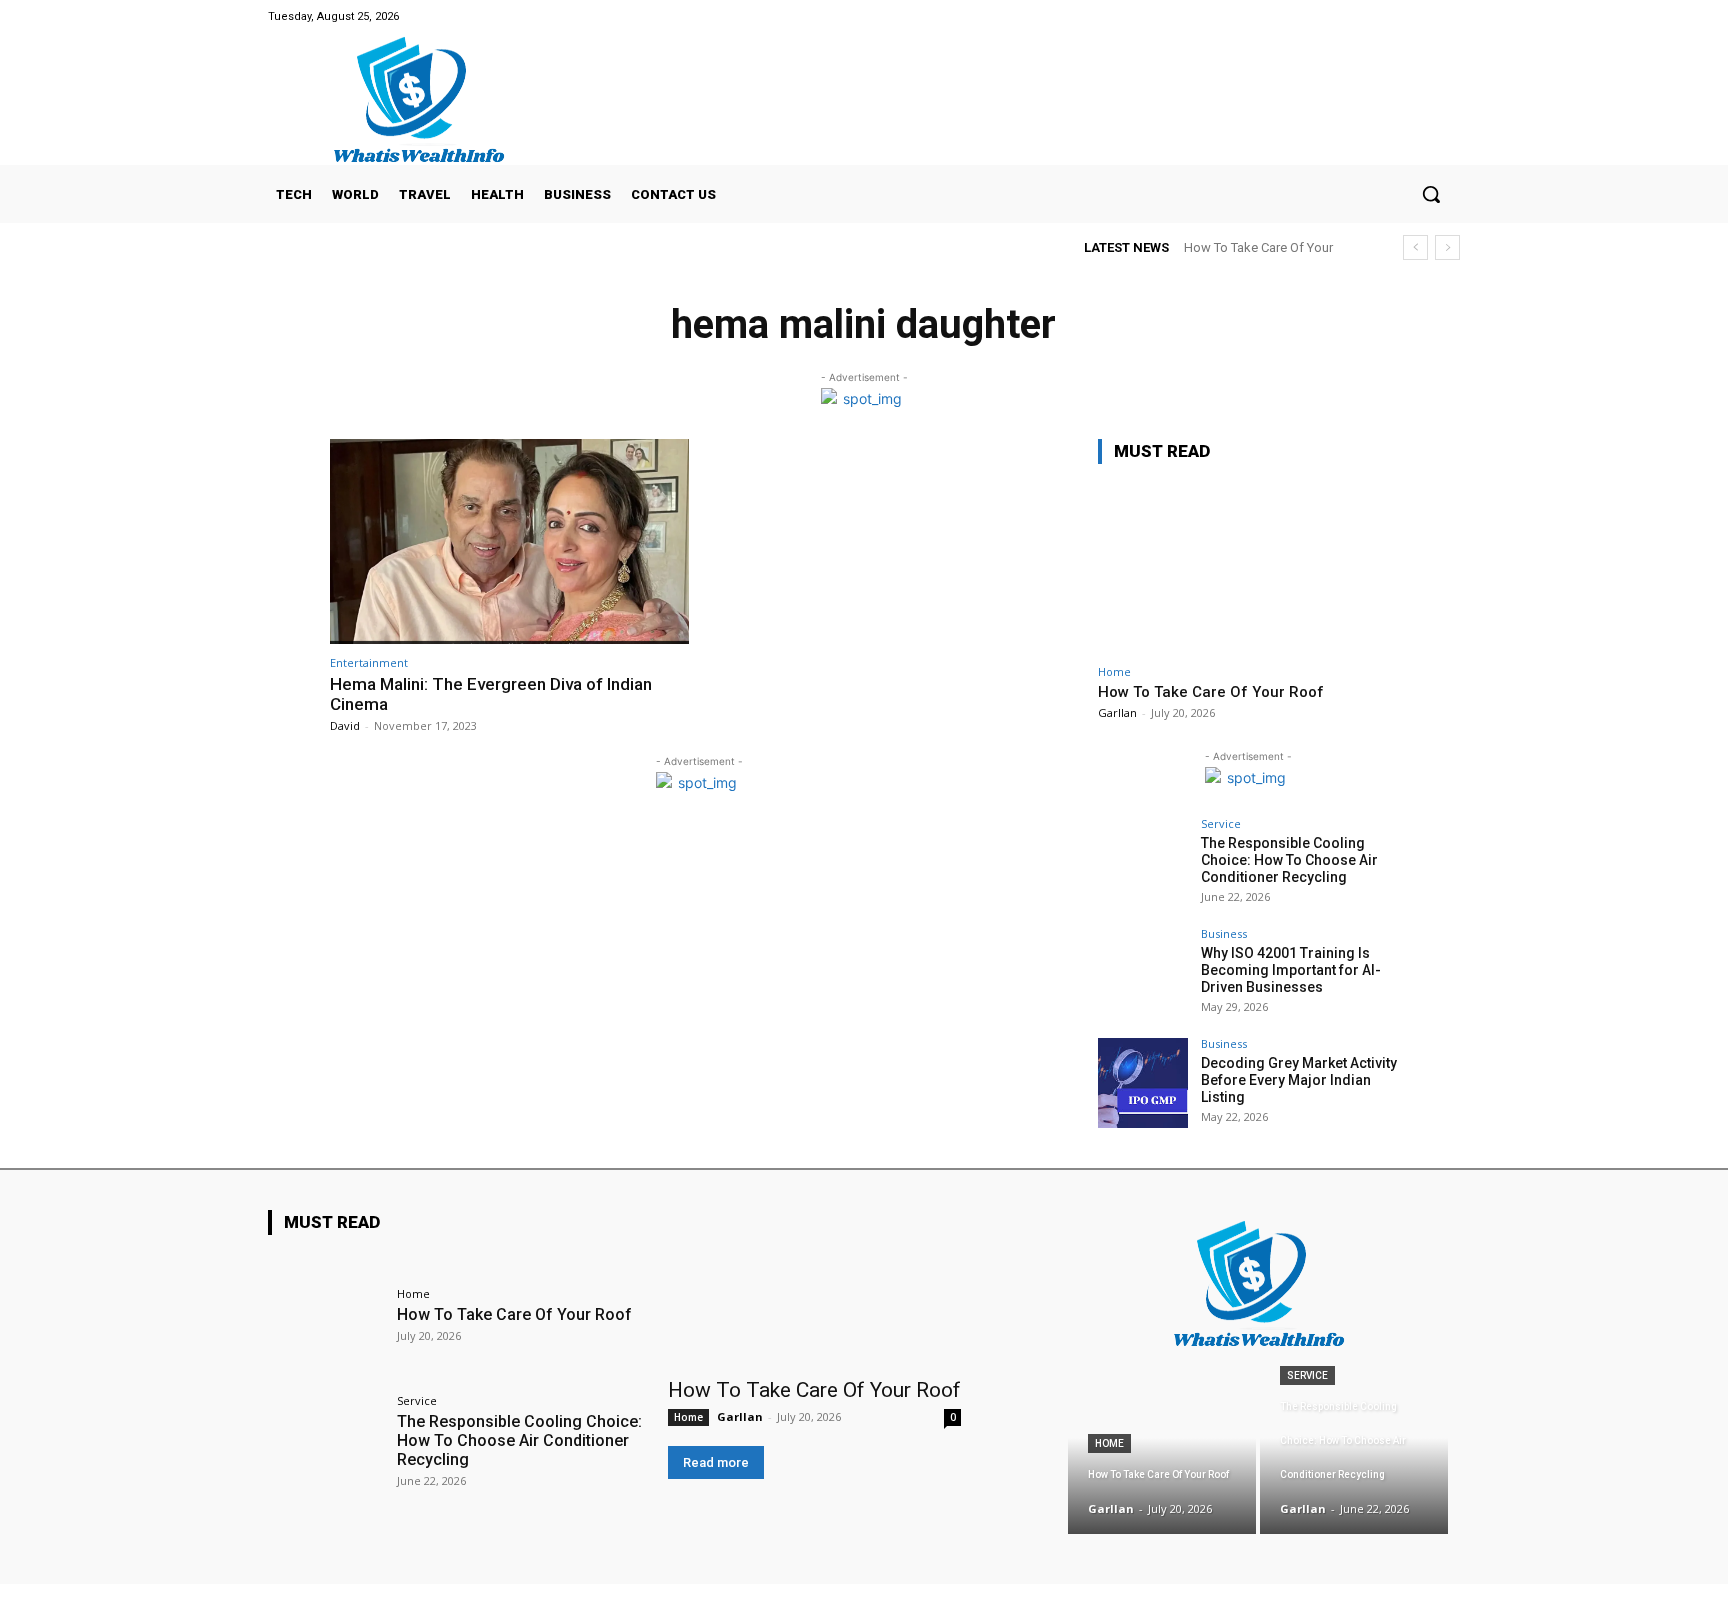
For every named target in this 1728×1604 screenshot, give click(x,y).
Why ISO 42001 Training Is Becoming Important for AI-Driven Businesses (1291, 970)
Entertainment (369, 662)
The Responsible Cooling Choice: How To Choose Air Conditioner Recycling (1289, 860)
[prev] (1415, 247)
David (345, 725)
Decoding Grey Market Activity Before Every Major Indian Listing (1299, 1080)
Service (1221, 823)
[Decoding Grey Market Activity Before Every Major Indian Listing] (1143, 1083)
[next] (1447, 247)
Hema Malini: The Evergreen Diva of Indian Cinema (491, 694)
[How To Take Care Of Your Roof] (1248, 567)
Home (1114, 671)
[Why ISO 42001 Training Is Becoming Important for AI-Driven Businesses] (1143, 973)
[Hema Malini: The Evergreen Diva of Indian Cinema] (509, 541)
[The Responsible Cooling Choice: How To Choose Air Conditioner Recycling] (1143, 863)
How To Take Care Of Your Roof (1211, 692)
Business (1224, 933)
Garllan (1117, 712)
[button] (1431, 194)
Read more (716, 1462)
